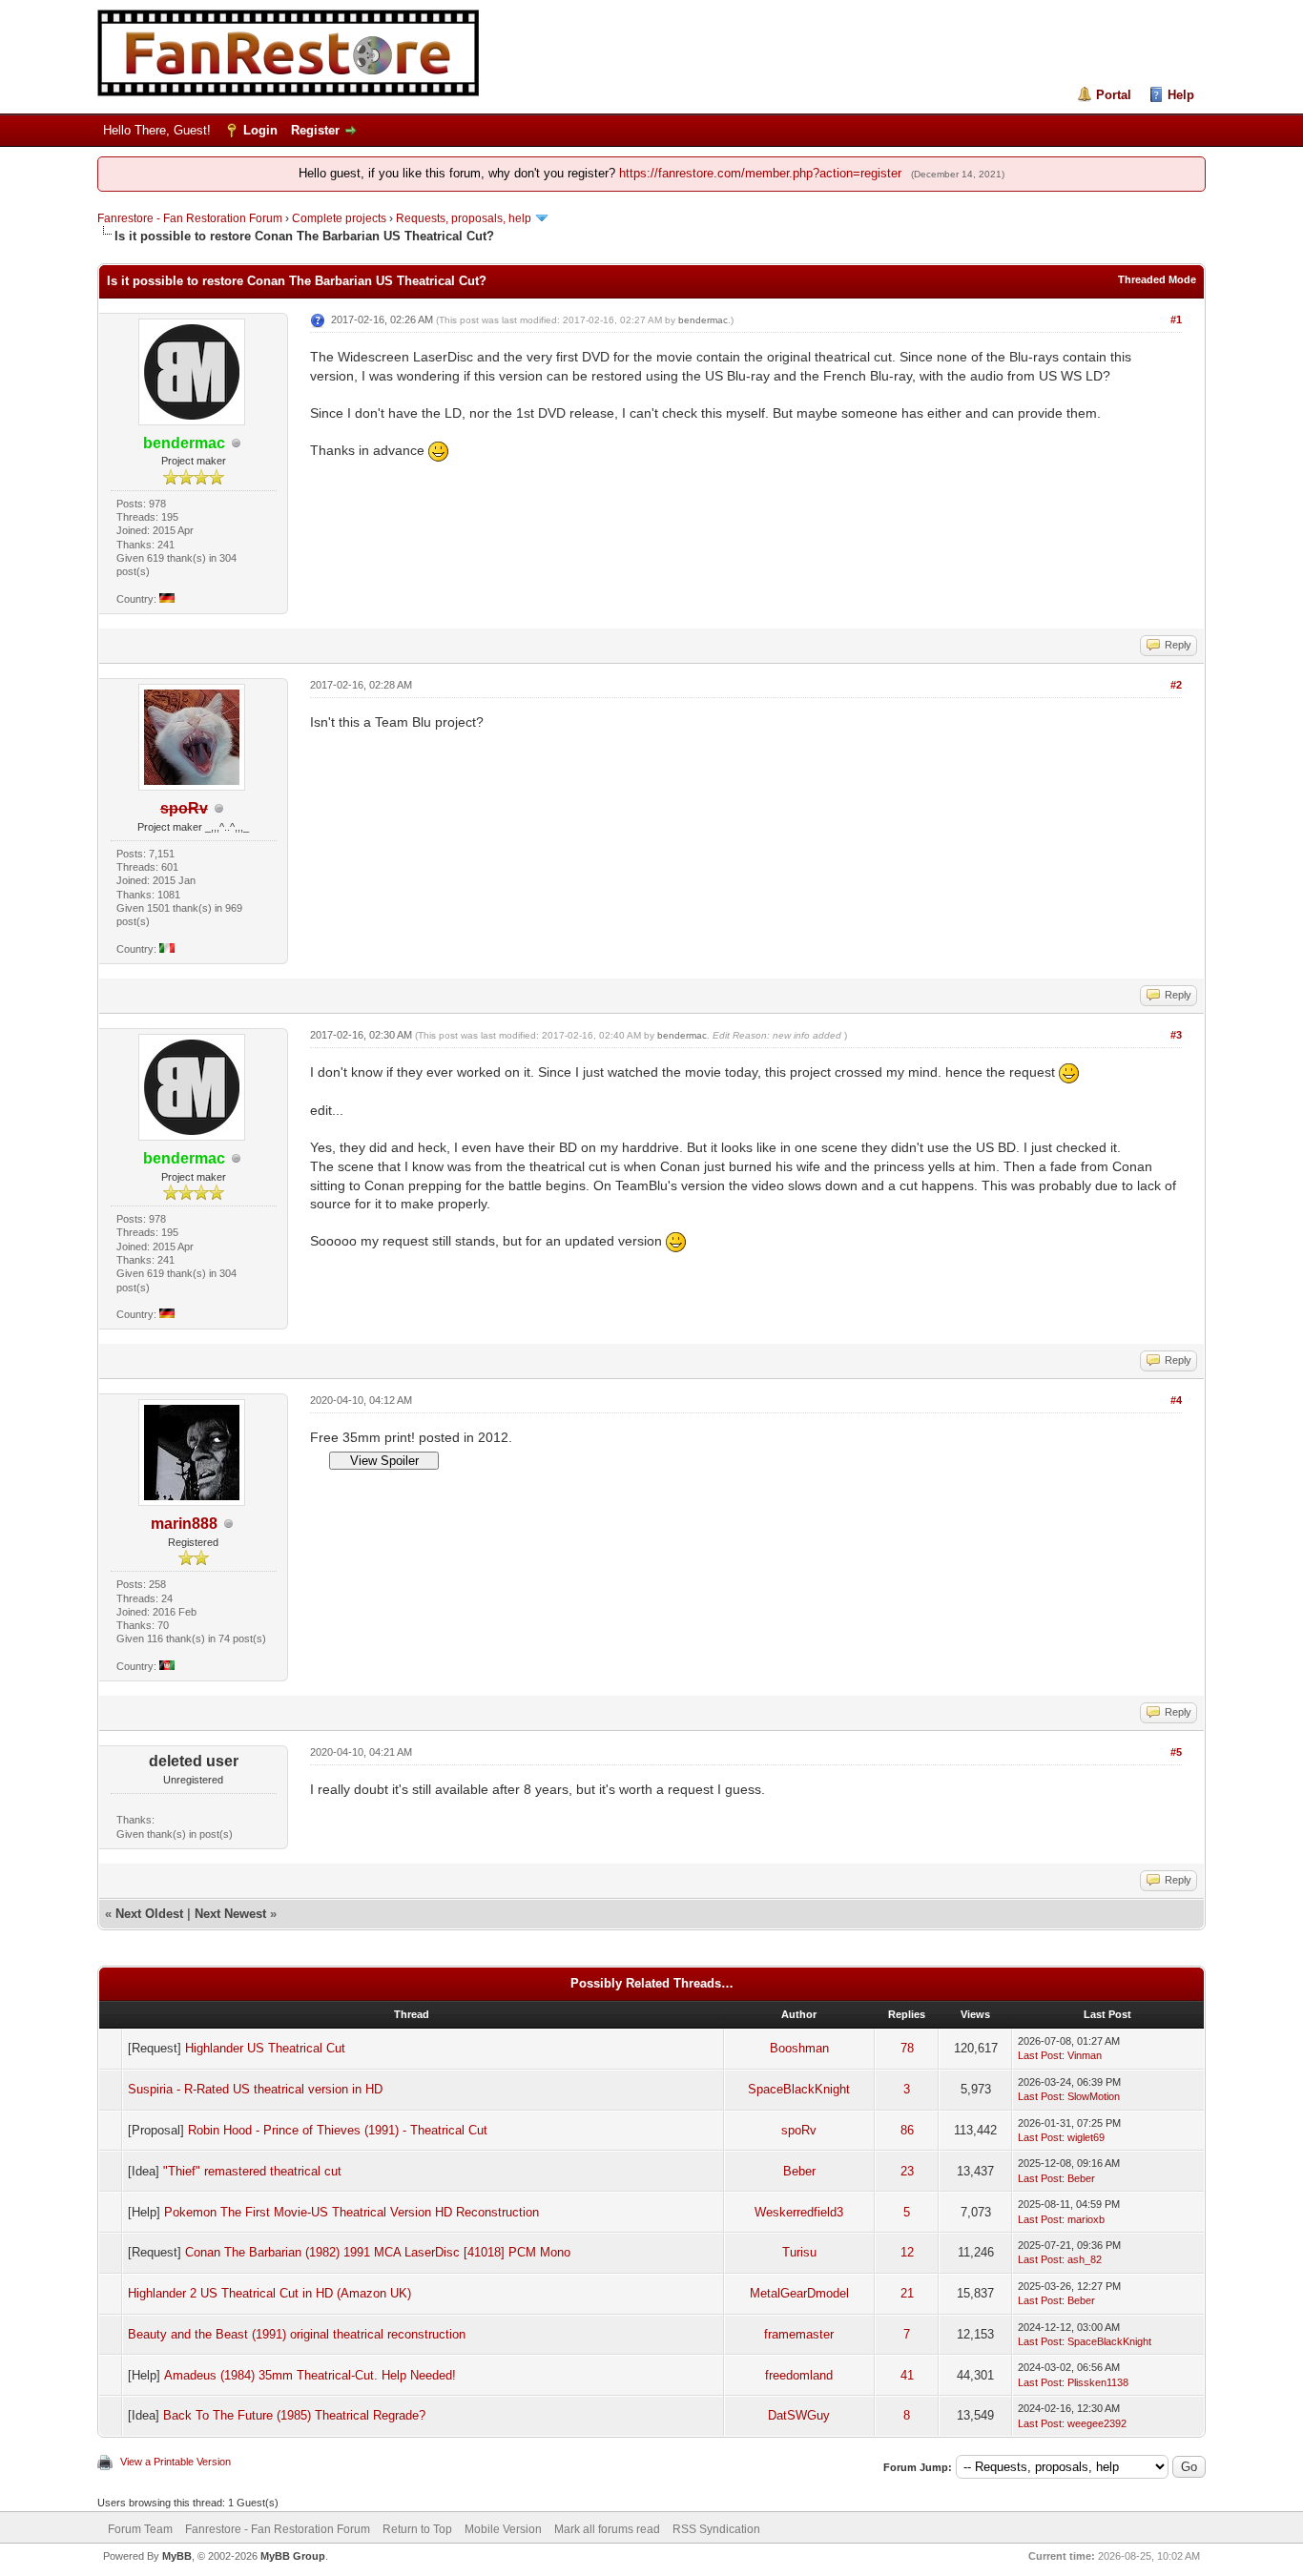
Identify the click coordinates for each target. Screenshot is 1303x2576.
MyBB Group (293, 2556)
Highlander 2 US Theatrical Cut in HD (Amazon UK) (269, 2293)
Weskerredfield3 (799, 2212)
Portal (1114, 95)
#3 (1176, 1035)
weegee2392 (1097, 2423)
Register (315, 130)
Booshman (799, 2048)
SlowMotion (1094, 2096)
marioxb (1086, 2219)
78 (907, 2048)
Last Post (1040, 2055)
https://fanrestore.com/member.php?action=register (760, 173)
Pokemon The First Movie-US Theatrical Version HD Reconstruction (352, 2212)
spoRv (799, 2130)
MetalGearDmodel (799, 2293)
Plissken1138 (1098, 2382)
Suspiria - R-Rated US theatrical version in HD (255, 2089)
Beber (799, 2171)
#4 (1176, 1400)
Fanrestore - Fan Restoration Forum (190, 218)
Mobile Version (503, 2529)
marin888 (184, 1524)
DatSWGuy (799, 2415)
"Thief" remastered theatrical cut (252, 2171)
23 (907, 2171)
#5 (1176, 1752)
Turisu (799, 2252)
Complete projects (339, 218)
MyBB (177, 2556)
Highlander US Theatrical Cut (265, 2048)
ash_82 (1085, 2259)
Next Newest (230, 1914)
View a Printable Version (176, 2462)
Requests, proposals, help (464, 218)
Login (260, 130)
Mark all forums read (607, 2529)
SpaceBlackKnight (799, 2089)
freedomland (799, 2375)
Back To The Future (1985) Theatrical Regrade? (294, 2415)
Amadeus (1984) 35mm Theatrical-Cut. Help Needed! (310, 2375)
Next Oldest (149, 1914)
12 (907, 2252)
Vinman (1085, 2055)
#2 (1176, 685)
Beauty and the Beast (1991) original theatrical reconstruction (297, 2334)
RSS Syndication (716, 2529)
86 (907, 2130)
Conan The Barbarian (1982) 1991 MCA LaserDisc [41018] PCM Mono (378, 2252)
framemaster (799, 2334)
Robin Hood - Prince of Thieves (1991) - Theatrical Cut (338, 2130)
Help (1181, 95)
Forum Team (140, 2529)
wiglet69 (1086, 2137)
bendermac (703, 320)
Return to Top (417, 2529)
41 (907, 2375)
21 (907, 2293)
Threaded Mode (1157, 279)
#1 (1176, 319)
